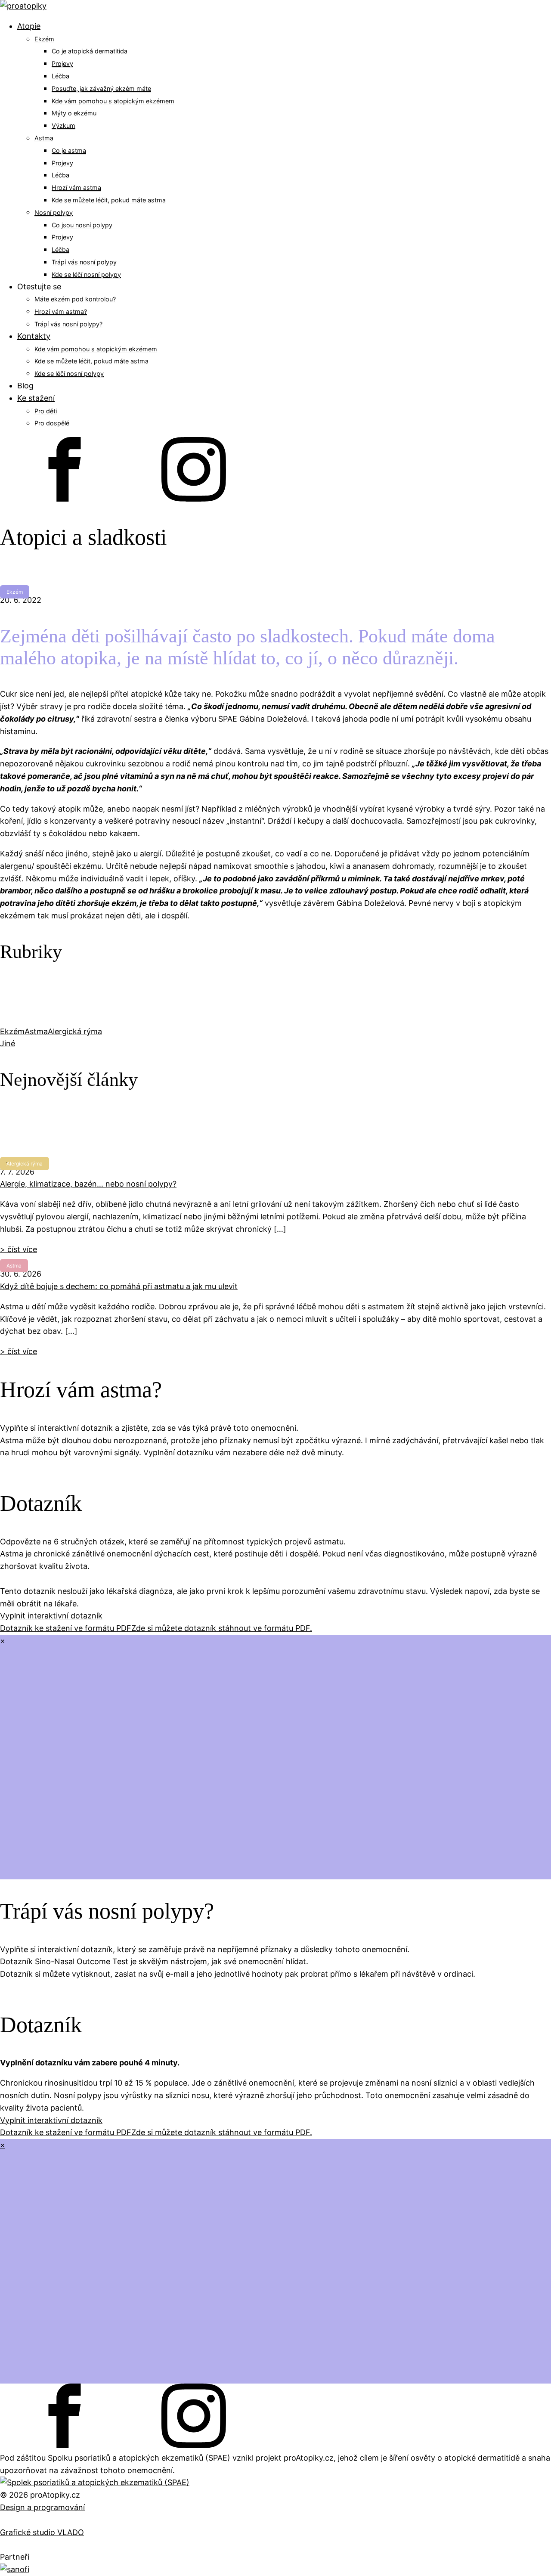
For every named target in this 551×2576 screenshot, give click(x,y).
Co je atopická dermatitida (90, 51)
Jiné (8, 1043)
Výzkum (63, 126)
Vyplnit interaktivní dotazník (51, 1616)
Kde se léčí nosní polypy (86, 274)
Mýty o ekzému (74, 113)
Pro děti (46, 411)
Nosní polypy (54, 212)
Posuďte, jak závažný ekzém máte (101, 88)
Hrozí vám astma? (61, 312)
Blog (25, 386)
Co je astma (69, 150)
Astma (44, 138)
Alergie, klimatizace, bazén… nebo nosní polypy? (88, 1184)
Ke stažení (36, 398)
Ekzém (44, 39)
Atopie (29, 26)
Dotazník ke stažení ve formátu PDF (66, 1628)
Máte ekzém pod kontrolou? (75, 299)
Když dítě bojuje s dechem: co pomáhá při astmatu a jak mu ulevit (119, 1286)
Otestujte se (39, 287)
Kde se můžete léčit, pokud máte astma (109, 200)
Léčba (60, 76)
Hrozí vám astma (76, 188)
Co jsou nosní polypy (82, 225)
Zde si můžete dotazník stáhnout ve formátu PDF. (222, 1628)
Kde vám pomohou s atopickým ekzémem (113, 101)
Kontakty (34, 336)
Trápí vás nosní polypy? (68, 324)
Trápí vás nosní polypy (84, 262)
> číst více (19, 1249)
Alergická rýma (75, 1031)
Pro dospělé (52, 423)
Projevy (62, 64)
